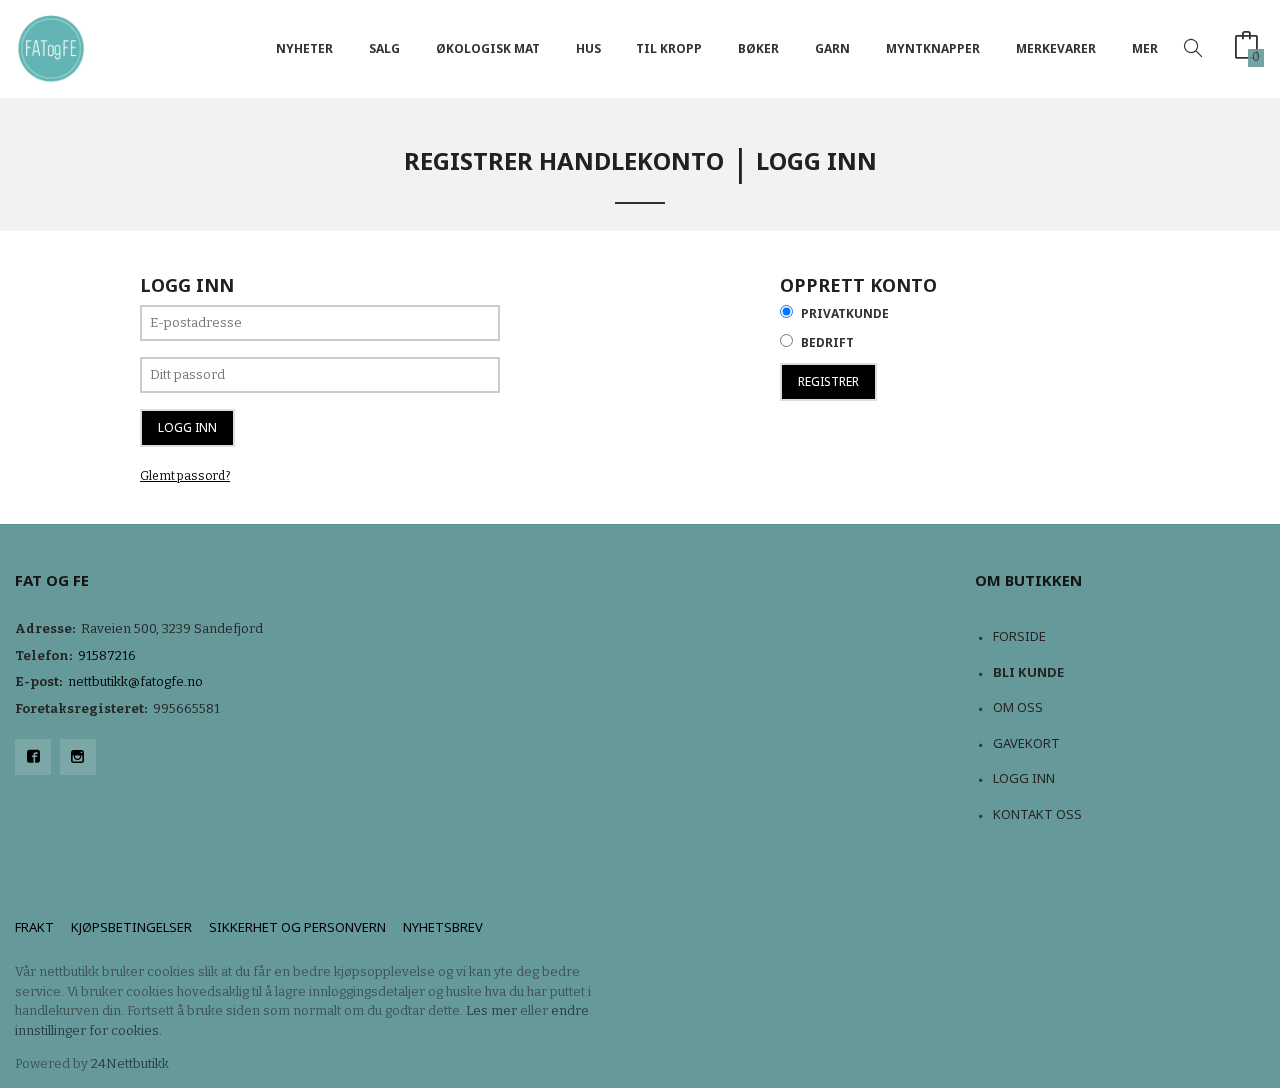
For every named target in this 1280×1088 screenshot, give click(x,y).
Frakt (34, 927)
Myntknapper (933, 48)
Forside (1019, 636)
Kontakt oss (1037, 814)
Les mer (491, 1010)
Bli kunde (1028, 672)
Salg (384, 48)
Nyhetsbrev (443, 927)
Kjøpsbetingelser (131, 927)
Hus (588, 48)
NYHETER (304, 48)
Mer (1145, 48)
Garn (832, 48)
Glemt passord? (185, 476)
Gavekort (1026, 743)
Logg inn (1024, 778)
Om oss (1018, 707)
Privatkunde (845, 313)
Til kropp (669, 48)
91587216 (107, 655)
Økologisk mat (488, 48)
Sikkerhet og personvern (297, 927)
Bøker (758, 48)
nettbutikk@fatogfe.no (135, 681)
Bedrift (827, 342)
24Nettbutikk (130, 1063)
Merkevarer (1056, 48)
